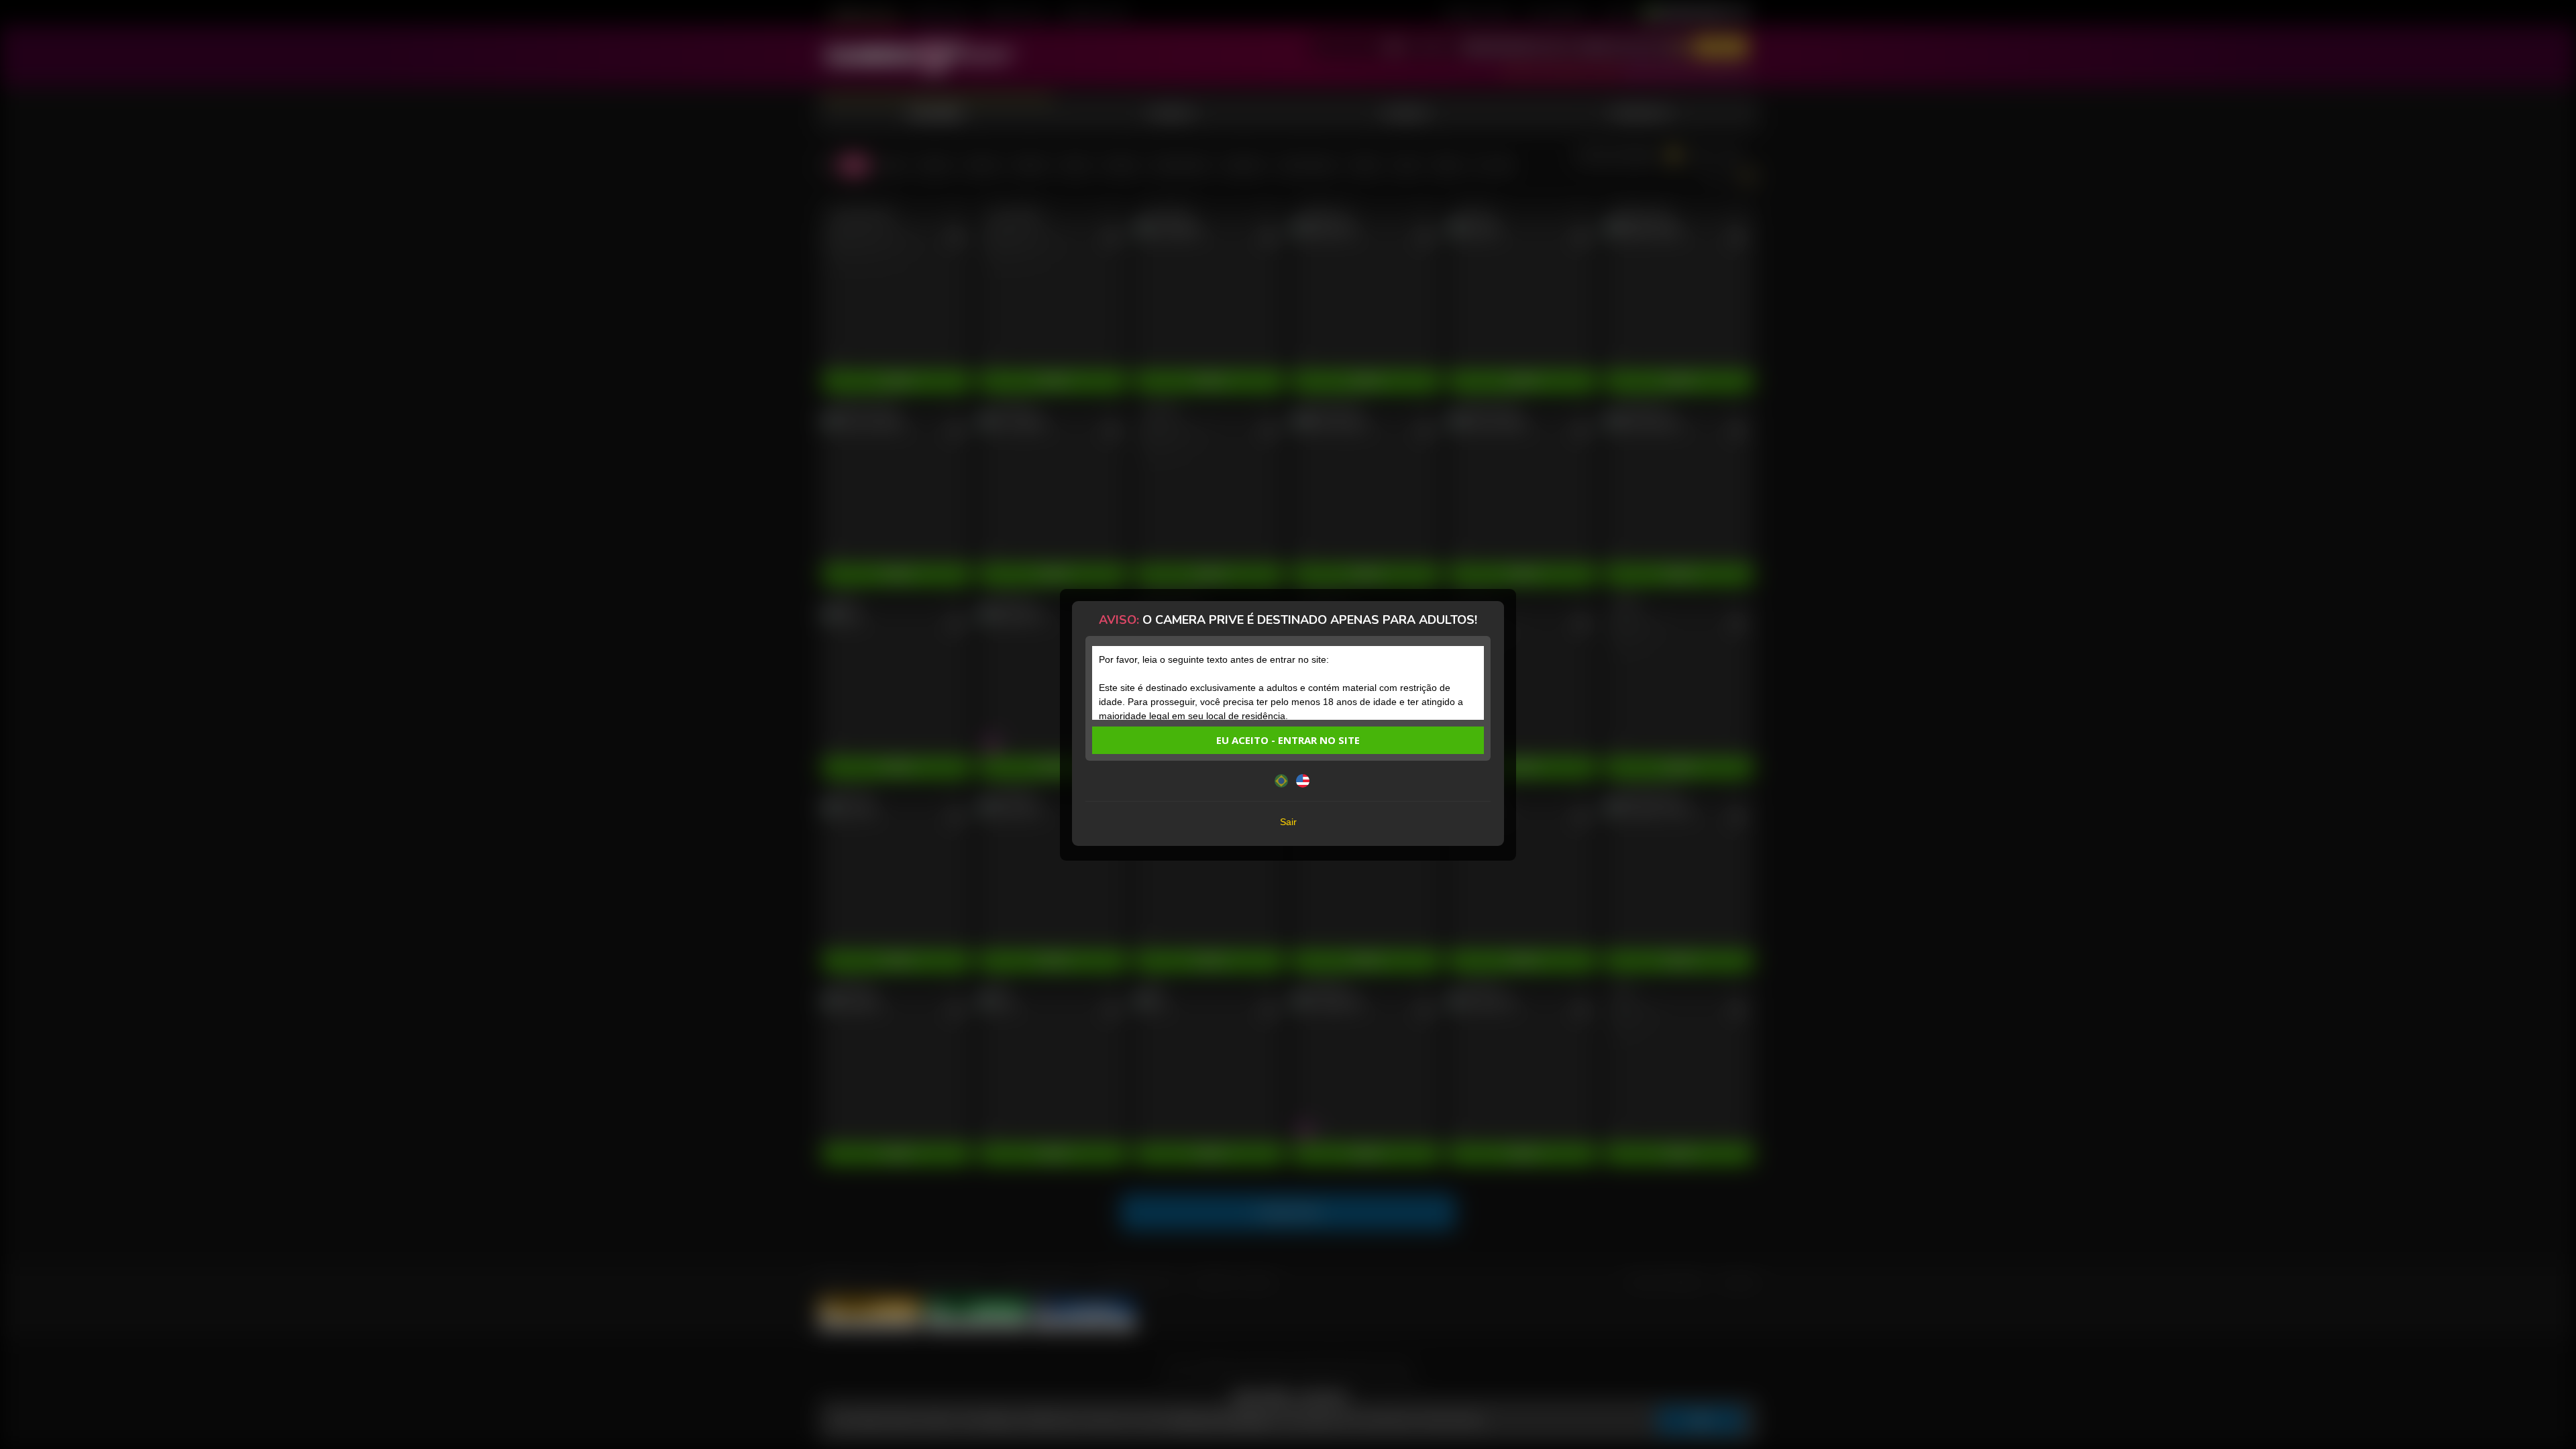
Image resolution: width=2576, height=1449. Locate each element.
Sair (1288, 822)
